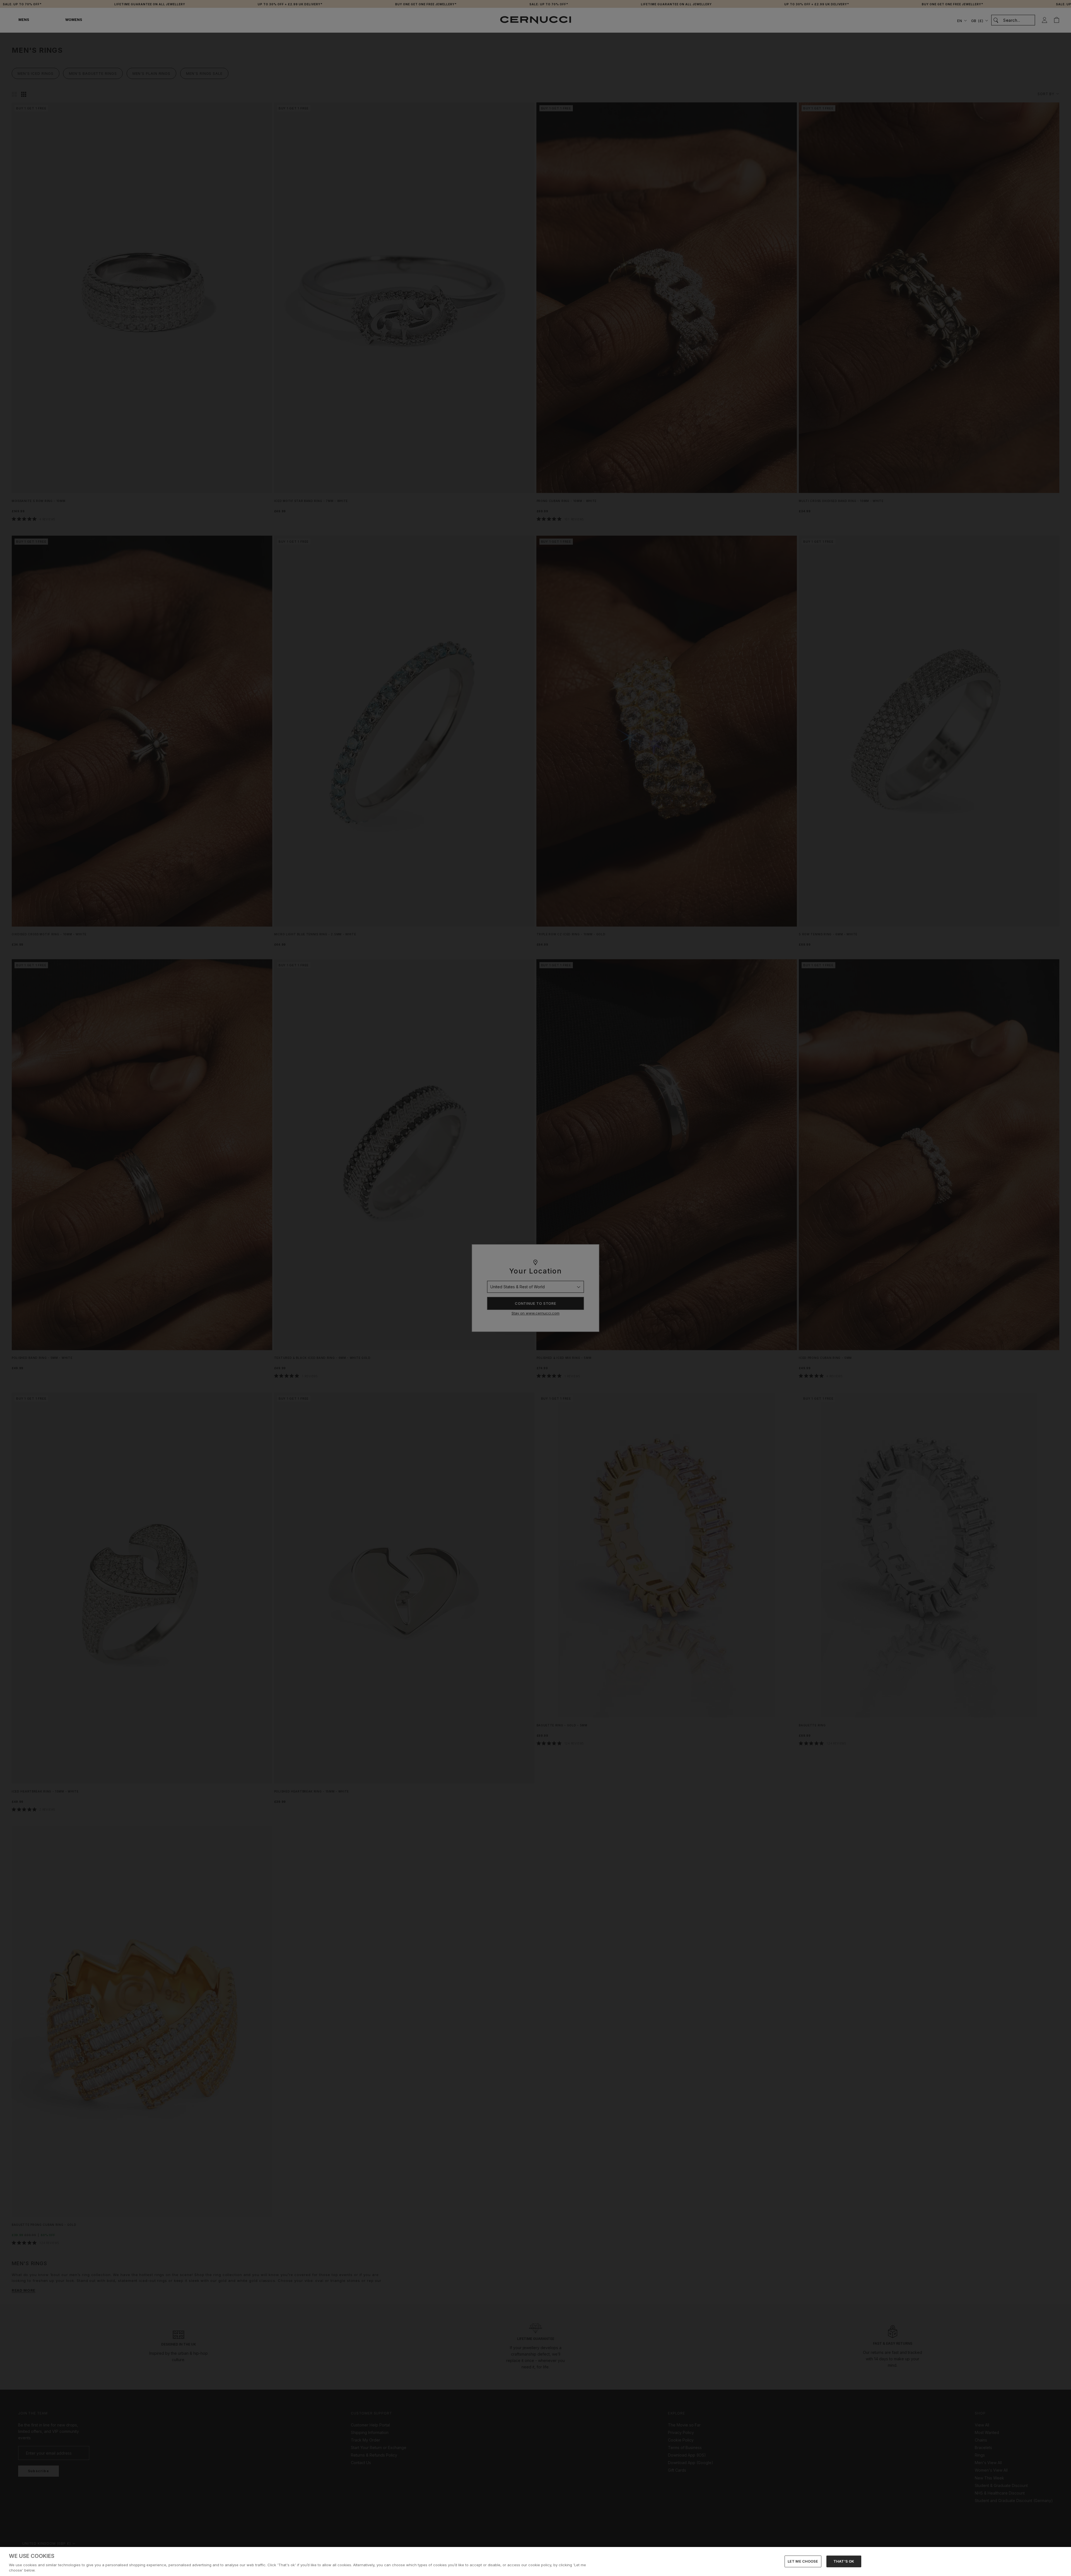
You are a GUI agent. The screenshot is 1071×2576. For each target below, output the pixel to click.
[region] (535, 2561)
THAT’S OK (844, 2561)
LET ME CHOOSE (803, 2561)
